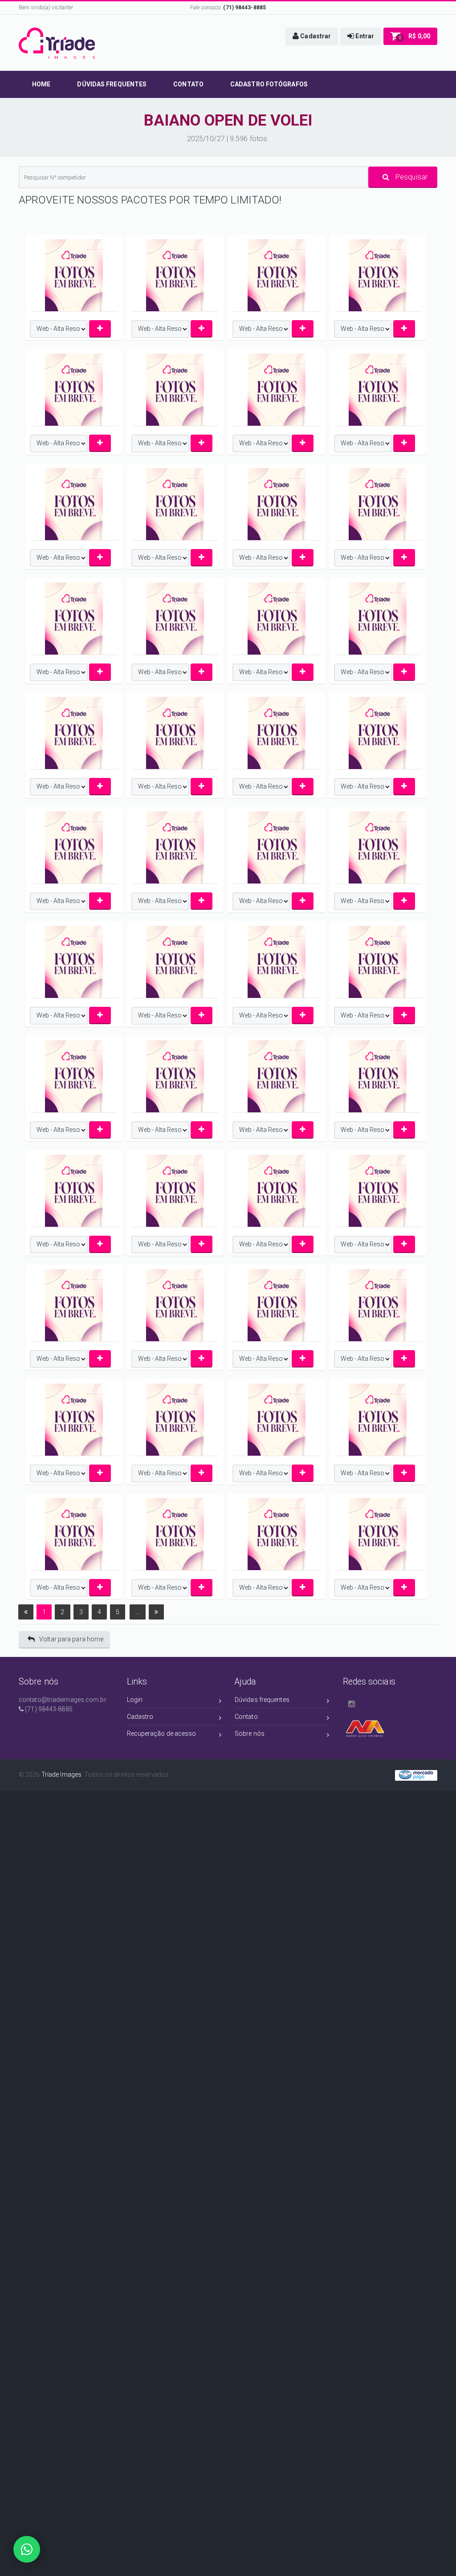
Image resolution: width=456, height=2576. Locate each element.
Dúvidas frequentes (262, 1700)
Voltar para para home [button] (71, 1639)
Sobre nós (250, 1734)
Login (135, 1700)
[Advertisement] (228, 1847)
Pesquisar (411, 177)
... (137, 1612)
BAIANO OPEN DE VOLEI (228, 120)
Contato (246, 1717)
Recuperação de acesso (162, 1734)
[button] (312, 37)
